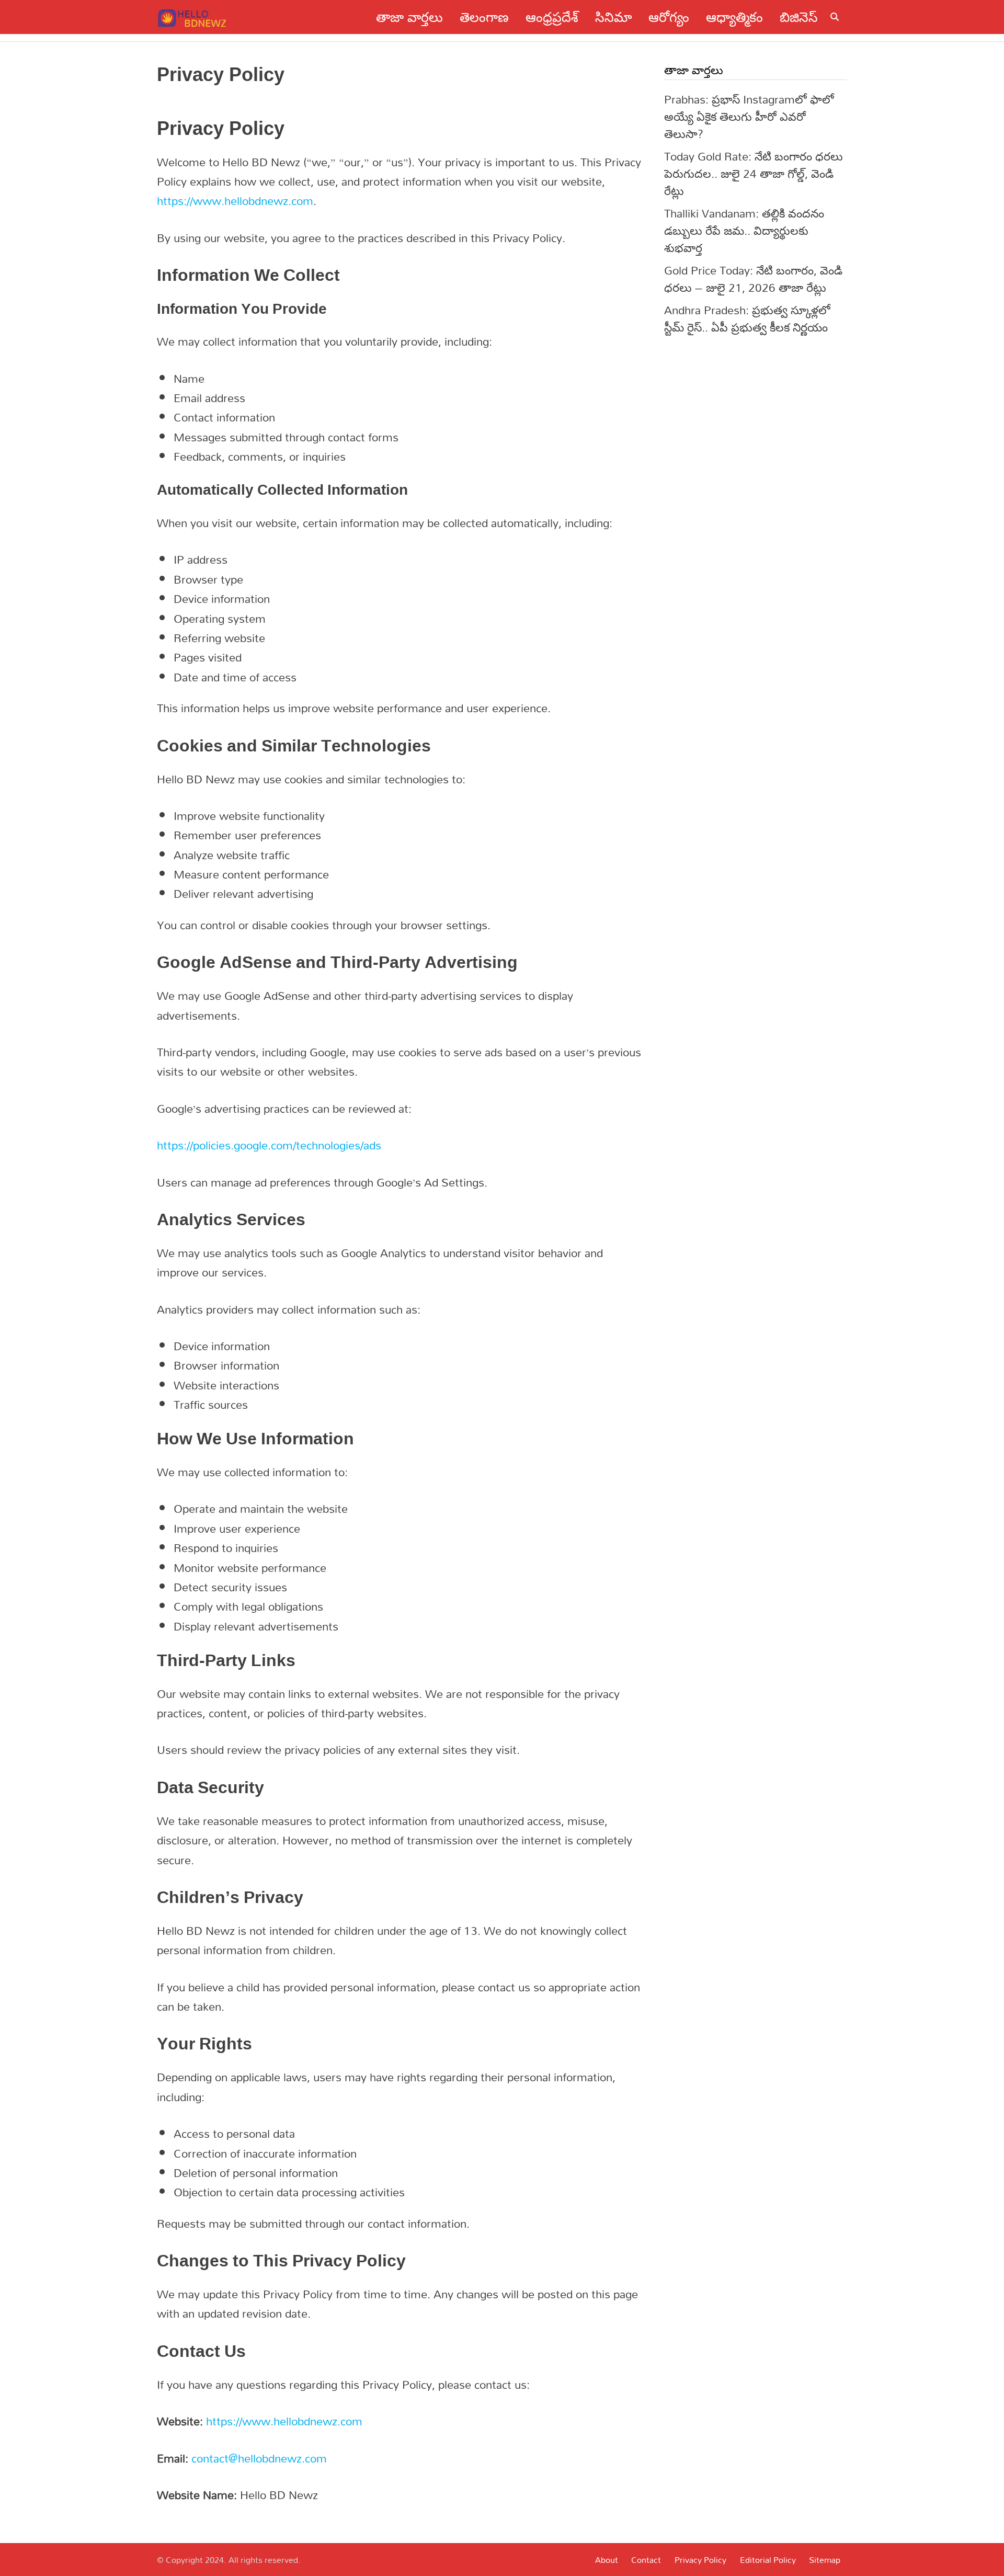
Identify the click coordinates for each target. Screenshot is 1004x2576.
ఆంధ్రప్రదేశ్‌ (552, 17)
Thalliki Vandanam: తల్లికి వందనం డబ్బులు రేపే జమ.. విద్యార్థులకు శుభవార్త (744, 230)
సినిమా (613, 17)
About (607, 2560)
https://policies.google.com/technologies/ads (269, 1145)
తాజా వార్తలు (409, 17)
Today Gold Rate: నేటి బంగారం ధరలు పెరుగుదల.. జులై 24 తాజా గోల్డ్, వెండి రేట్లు (754, 173)
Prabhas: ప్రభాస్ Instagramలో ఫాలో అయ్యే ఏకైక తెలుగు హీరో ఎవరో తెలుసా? (749, 116)
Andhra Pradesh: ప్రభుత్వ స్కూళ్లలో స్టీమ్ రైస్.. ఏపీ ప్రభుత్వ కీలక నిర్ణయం (747, 318)
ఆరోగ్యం (669, 17)
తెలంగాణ (484, 17)
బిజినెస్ (799, 17)
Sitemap (825, 2560)
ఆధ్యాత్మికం (734, 17)
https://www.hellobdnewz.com (235, 201)
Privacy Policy (700, 2560)
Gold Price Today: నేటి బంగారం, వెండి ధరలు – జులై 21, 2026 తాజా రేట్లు (753, 279)
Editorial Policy (768, 2560)
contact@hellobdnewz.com (259, 2458)
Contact (646, 2560)
